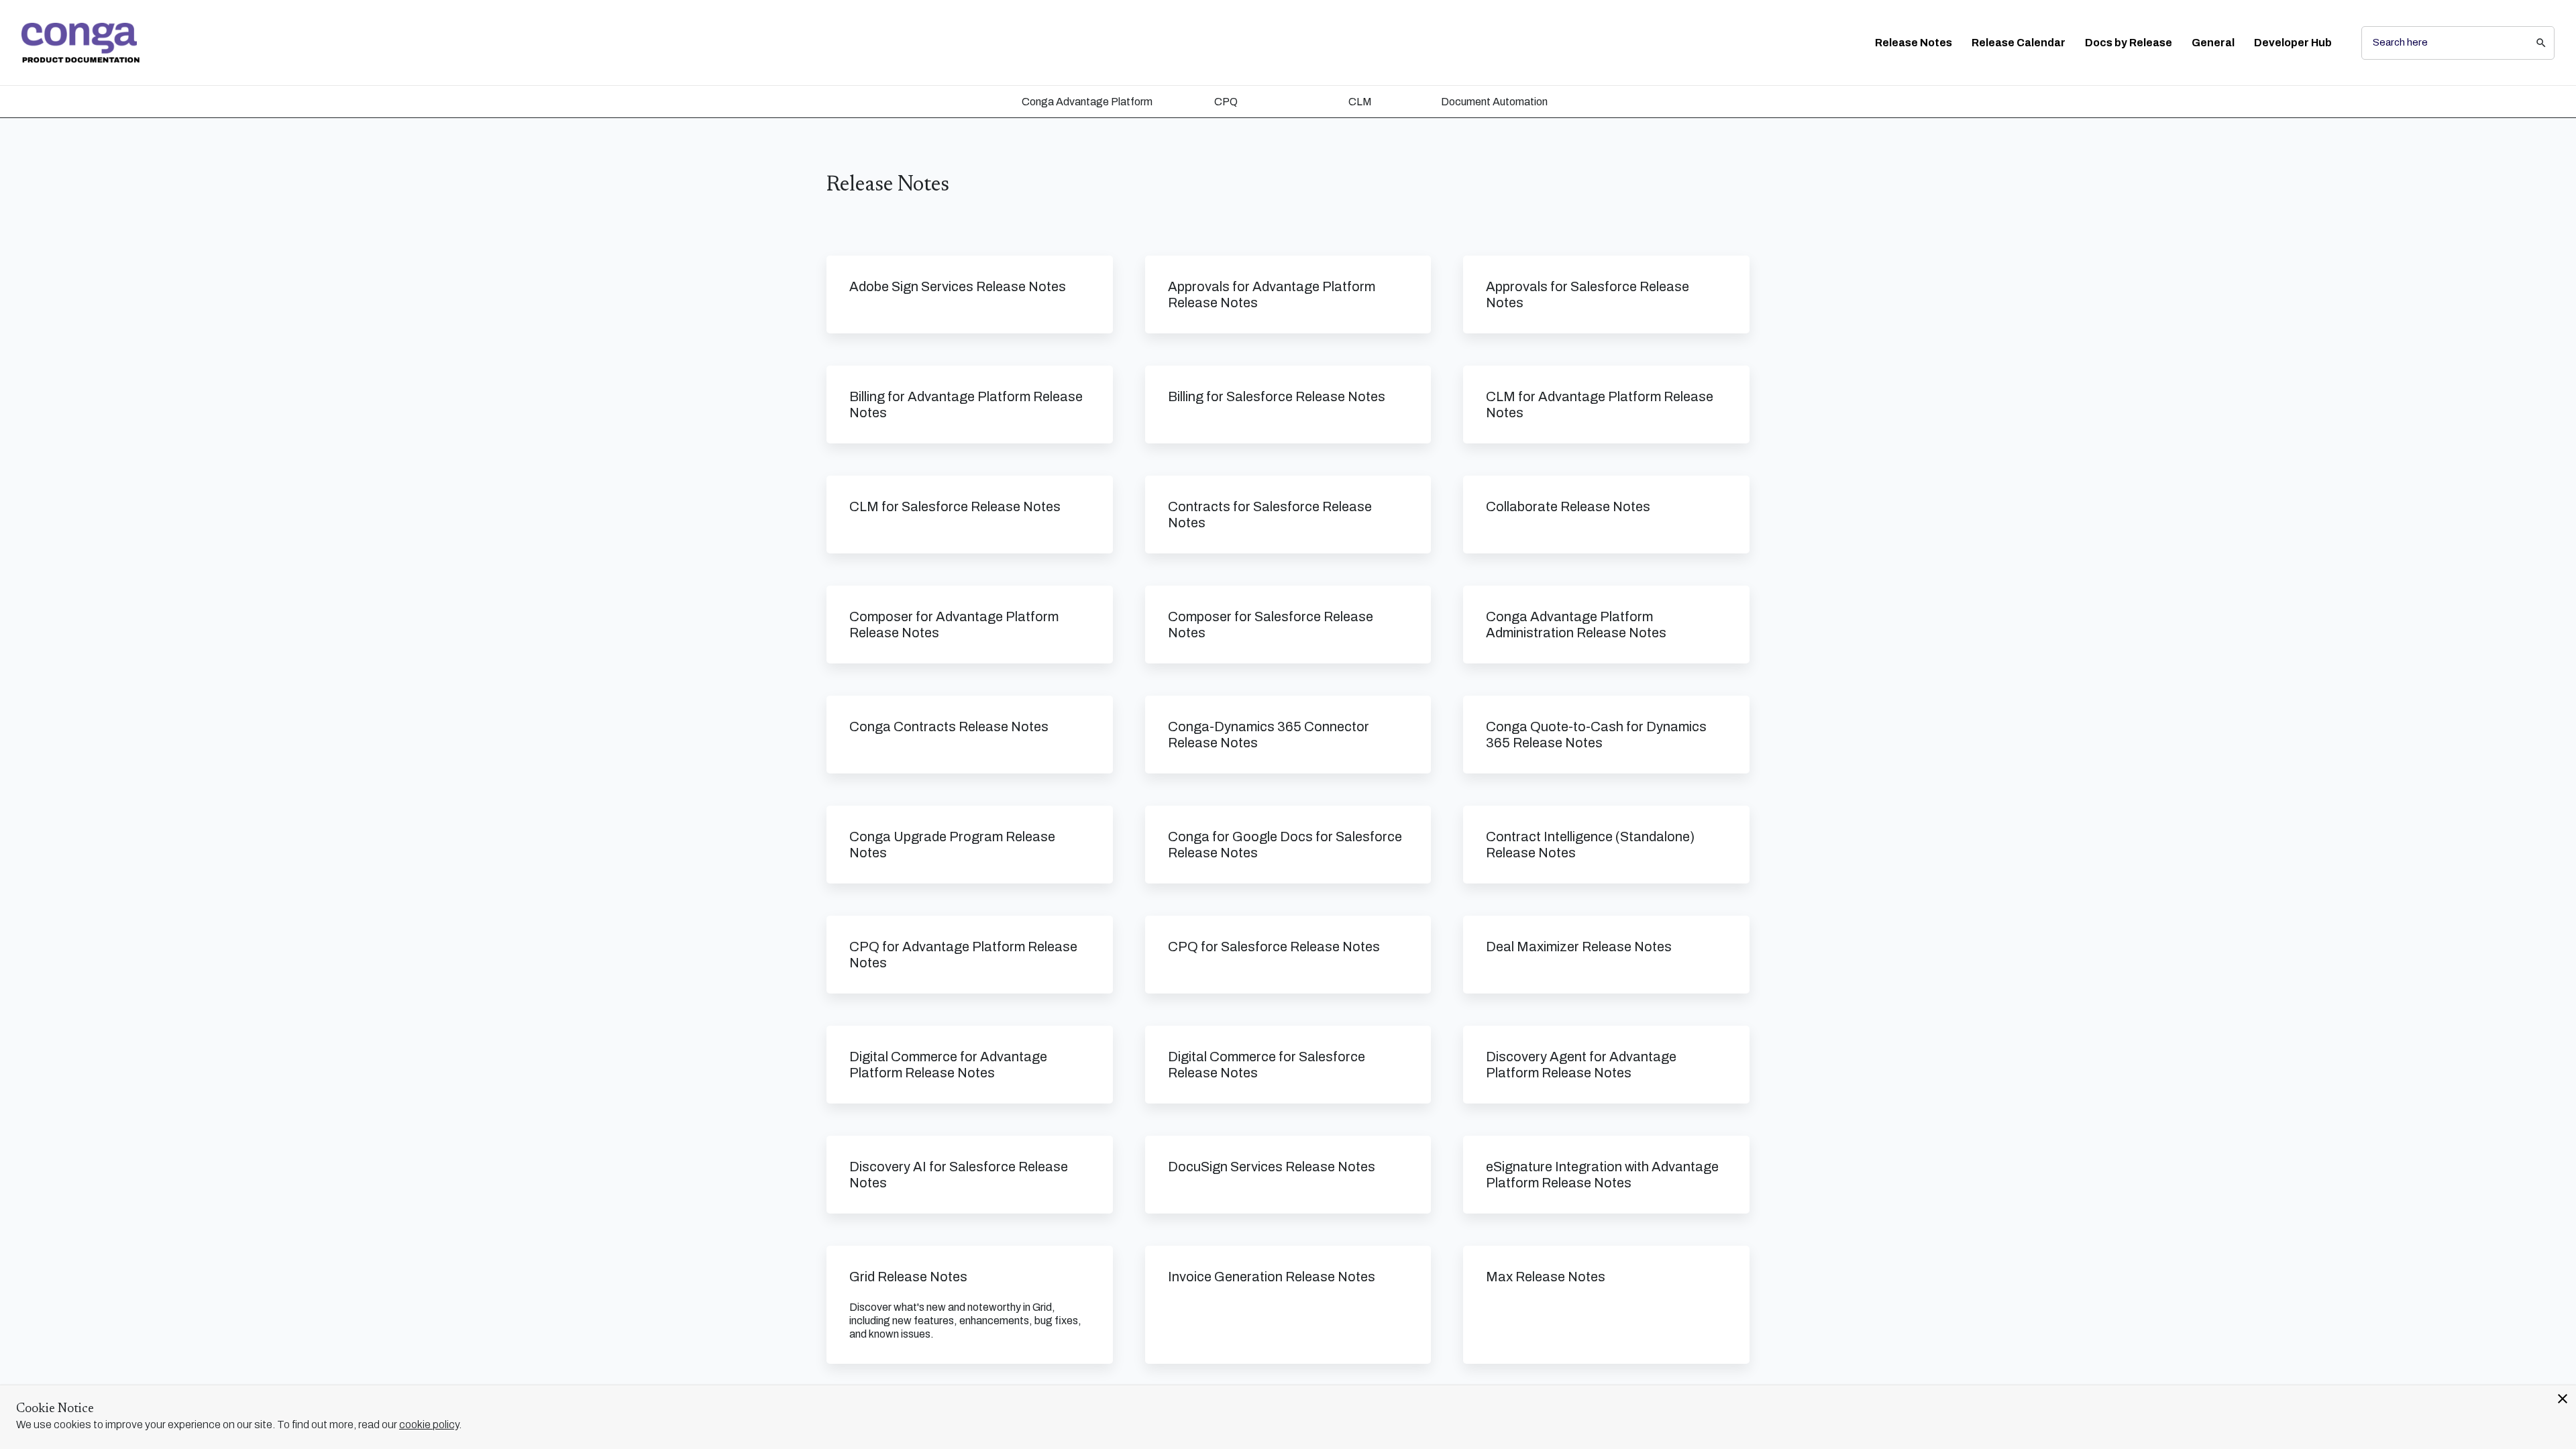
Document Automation (1494, 102)
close (2563, 1399)
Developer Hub (2293, 43)
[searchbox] (2532, 43)
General (2213, 43)
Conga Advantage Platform (1087, 102)
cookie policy (429, 1425)
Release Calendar (2019, 43)
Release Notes (1914, 43)
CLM (1360, 102)
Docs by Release (2129, 43)
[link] (80, 43)
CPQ (1226, 102)
